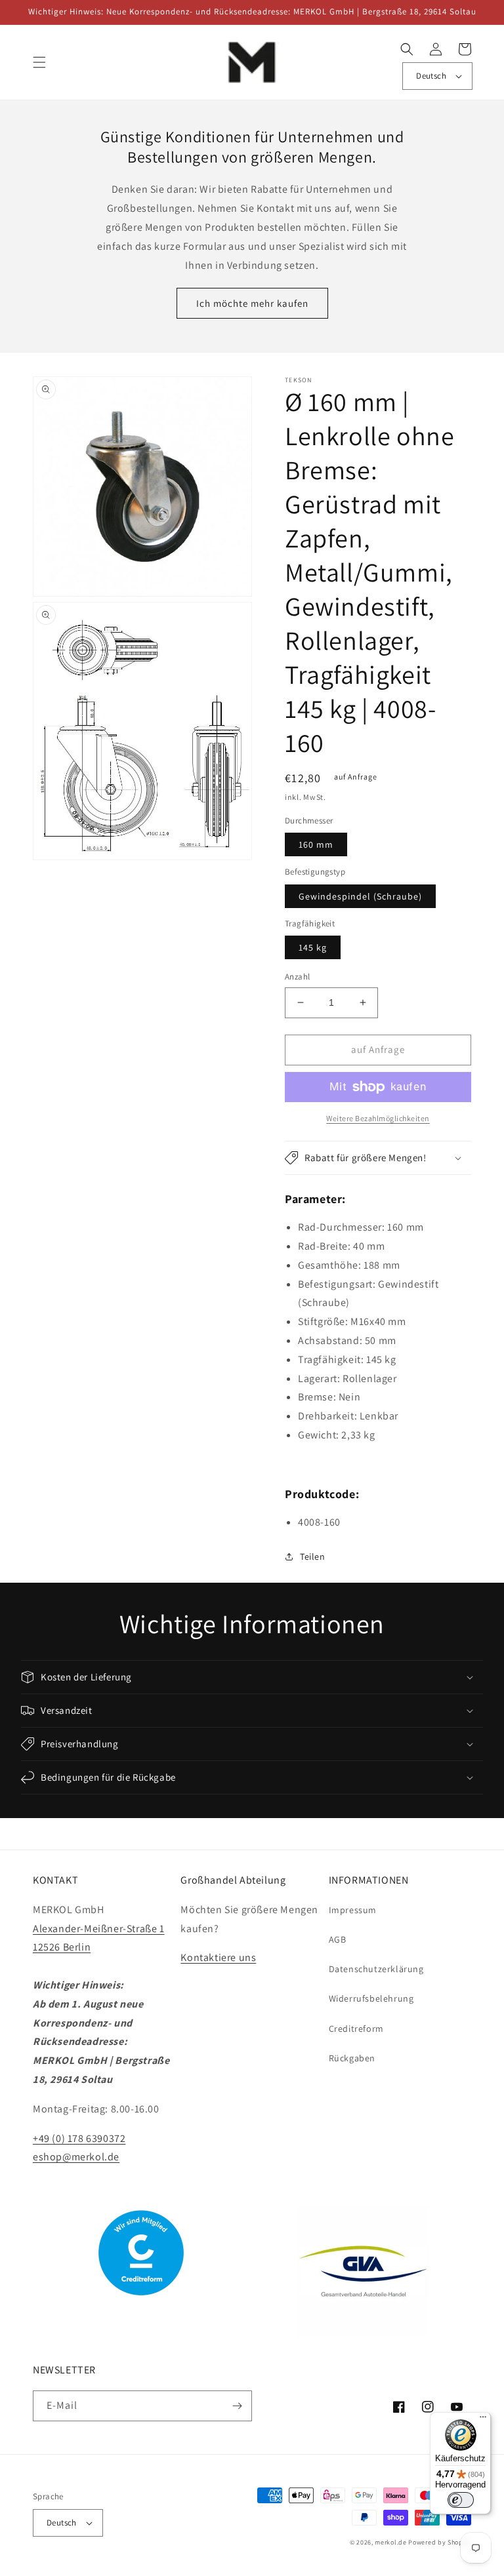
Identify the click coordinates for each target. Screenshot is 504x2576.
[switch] (461, 2500)
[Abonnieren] (237, 2406)
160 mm (316, 844)
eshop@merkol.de (76, 2157)
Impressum (353, 1910)
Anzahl (297, 977)
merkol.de (390, 2542)
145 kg (313, 947)
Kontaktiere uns (218, 1957)
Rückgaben (352, 2058)
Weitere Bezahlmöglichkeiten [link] (378, 1118)
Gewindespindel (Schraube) (360, 896)
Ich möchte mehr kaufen (252, 303)
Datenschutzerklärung (376, 1969)
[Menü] (483, 2420)
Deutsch (431, 76)
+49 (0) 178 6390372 (79, 2138)
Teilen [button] (313, 1556)
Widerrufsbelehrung (371, 1998)
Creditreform (356, 2029)
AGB (338, 1939)
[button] (39, 62)
